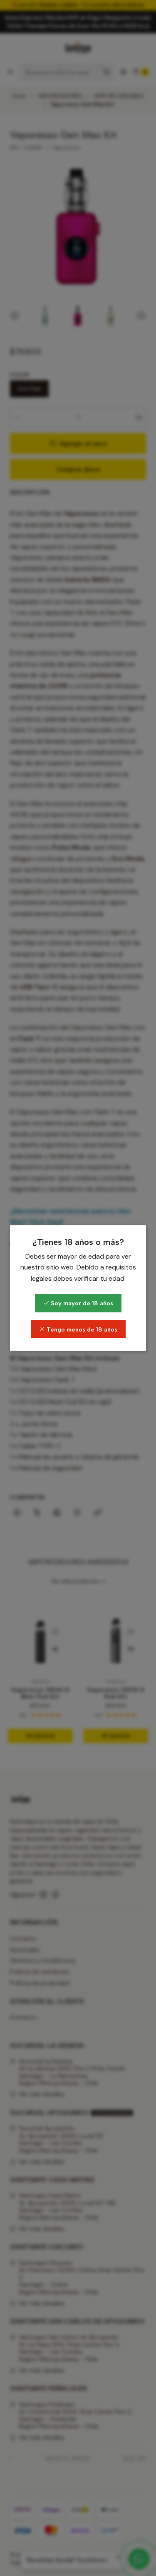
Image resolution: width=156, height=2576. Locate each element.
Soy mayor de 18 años (81, 1303)
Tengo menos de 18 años (81, 1329)
